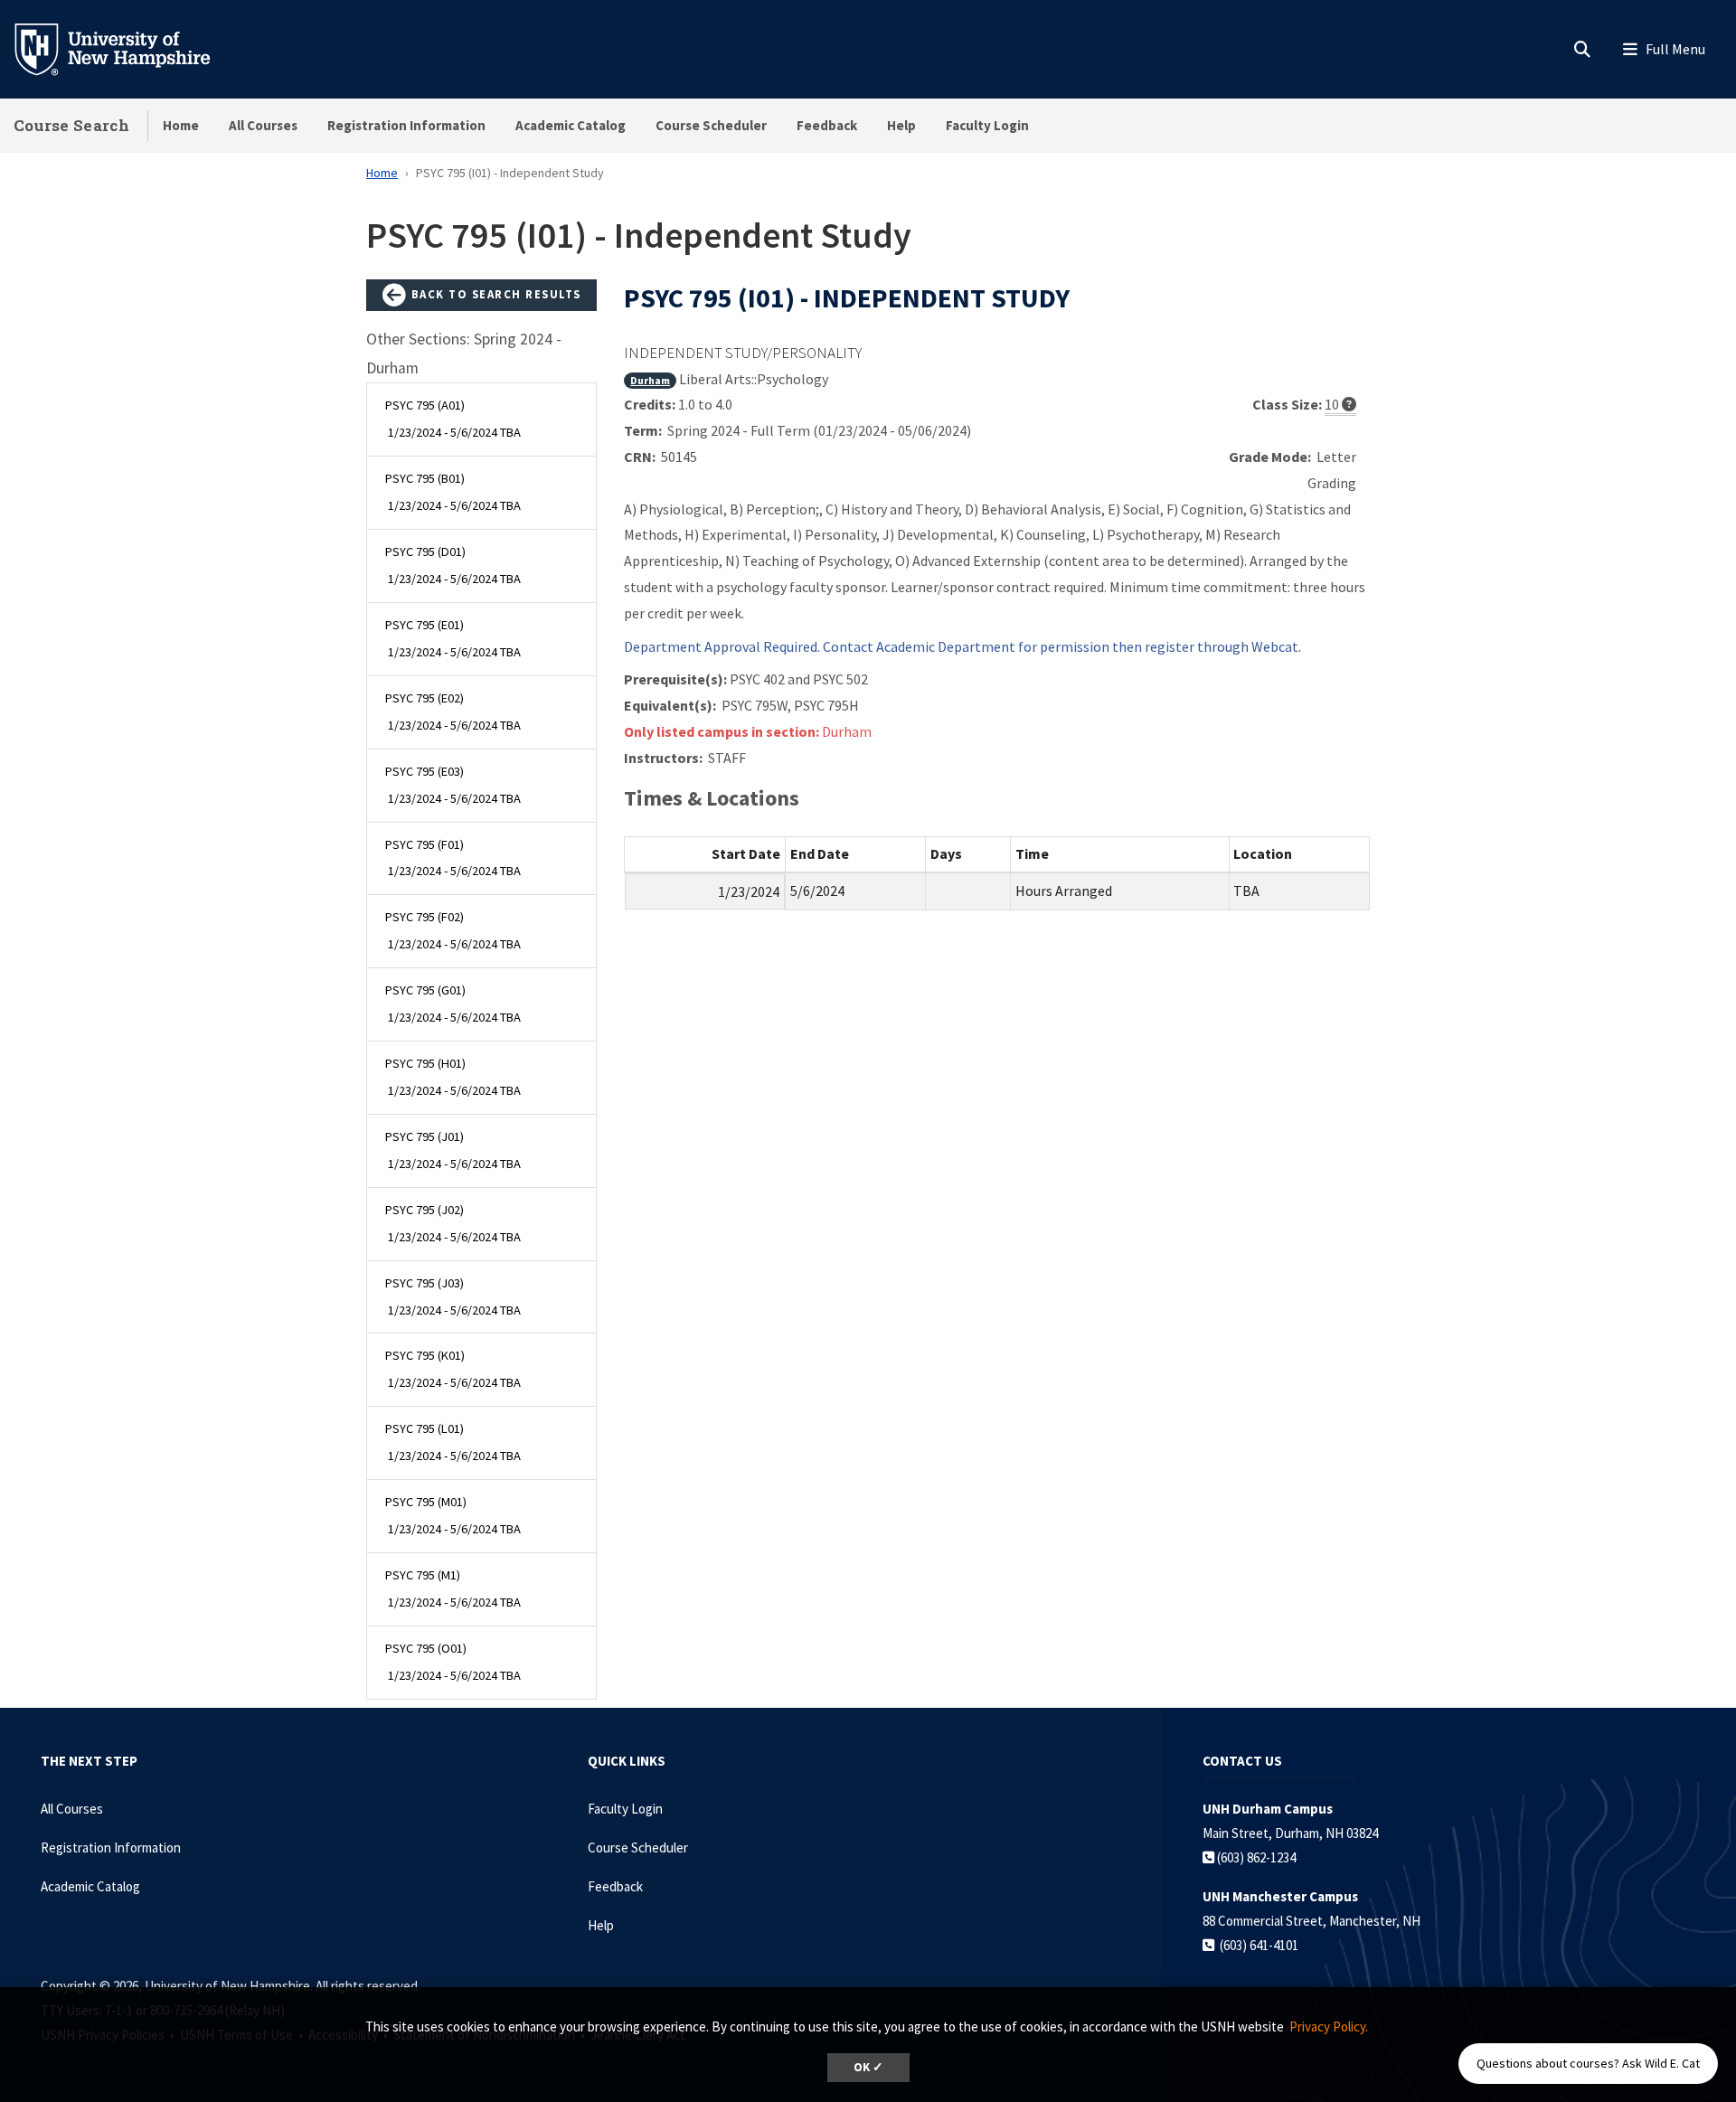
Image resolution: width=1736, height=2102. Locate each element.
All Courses (263, 125)
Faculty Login (987, 125)
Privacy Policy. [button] (1329, 2027)
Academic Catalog (571, 125)
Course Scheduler (711, 125)
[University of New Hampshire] (127, 48)
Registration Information (406, 125)
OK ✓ (868, 2067)
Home (181, 125)
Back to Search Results (494, 294)
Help (901, 125)
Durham (650, 380)
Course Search (71, 125)
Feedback (827, 125)
